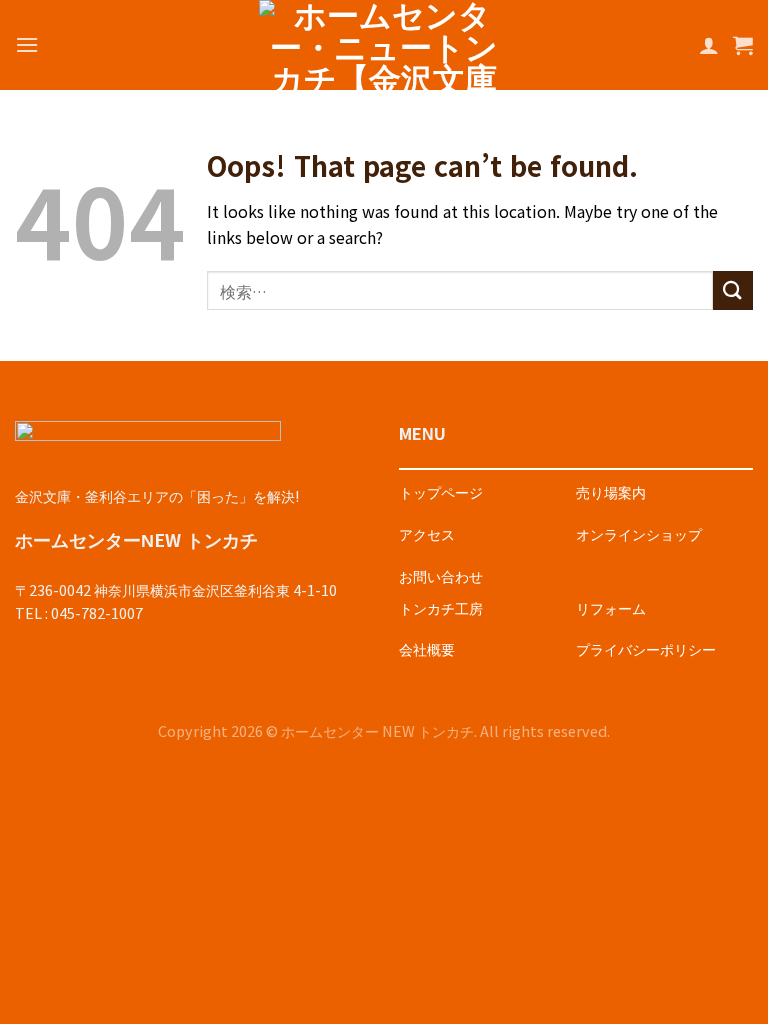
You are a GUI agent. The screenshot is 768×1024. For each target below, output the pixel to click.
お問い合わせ (441, 575)
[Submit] (733, 290)
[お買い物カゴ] (743, 45)
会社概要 (427, 648)
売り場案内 (611, 491)
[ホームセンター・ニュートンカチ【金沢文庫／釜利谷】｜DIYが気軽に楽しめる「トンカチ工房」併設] (384, 45)
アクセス (427, 533)
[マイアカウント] (709, 45)
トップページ (441, 491)
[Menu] (27, 44)
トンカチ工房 (441, 607)
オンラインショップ (639, 533)
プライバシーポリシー (646, 648)
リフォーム (611, 607)
